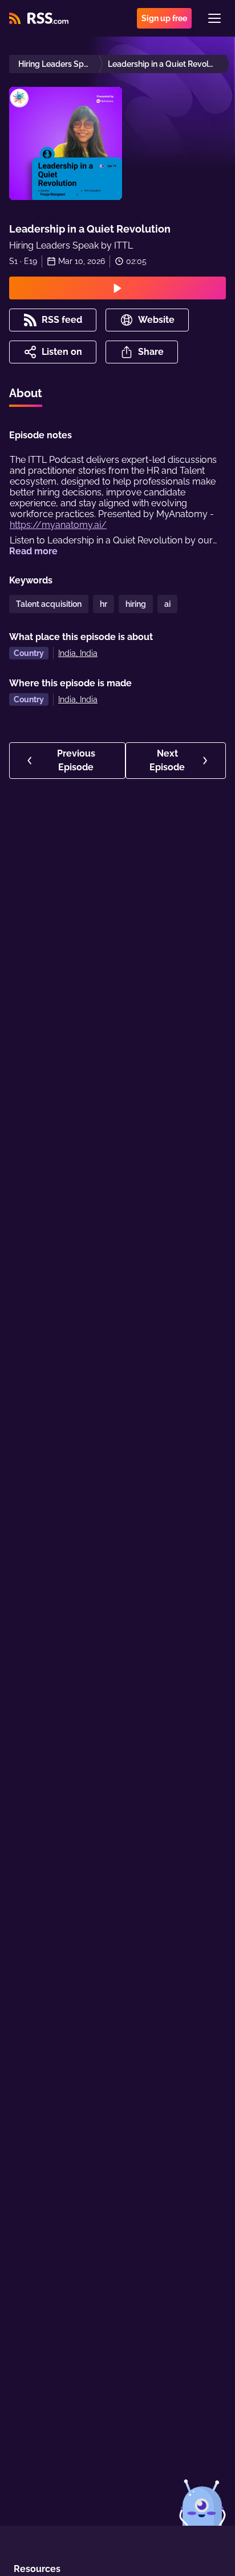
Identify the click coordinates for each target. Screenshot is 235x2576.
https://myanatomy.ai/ (58, 525)
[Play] (117, 288)
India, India (78, 653)
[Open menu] (214, 18)
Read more (33, 551)
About (26, 393)
